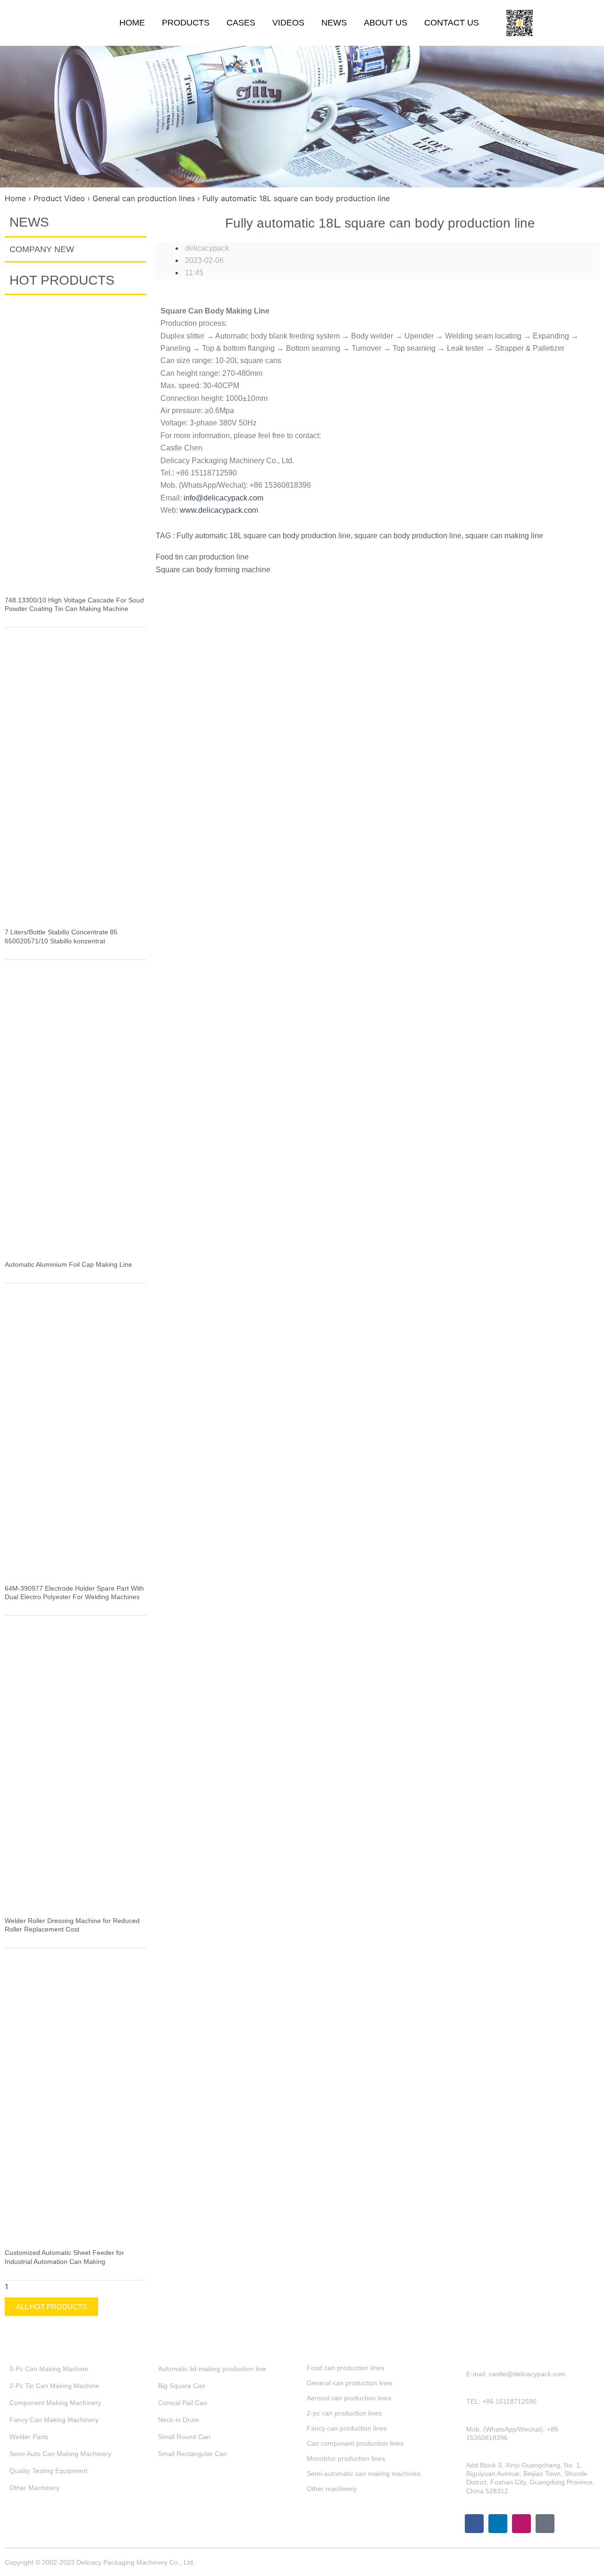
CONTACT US (452, 23)
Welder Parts (29, 2437)
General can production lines (144, 198)
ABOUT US (386, 23)
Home (15, 198)
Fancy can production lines (347, 2428)
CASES (241, 23)
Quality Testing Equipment (48, 2471)
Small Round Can (184, 2437)
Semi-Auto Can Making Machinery (60, 2454)
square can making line (504, 536)
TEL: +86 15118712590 (501, 2401)
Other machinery (332, 2489)
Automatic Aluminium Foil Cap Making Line (68, 1264)
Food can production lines (345, 2368)
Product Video (59, 198)
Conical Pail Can (183, 2403)
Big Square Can (182, 2386)
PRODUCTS (186, 23)
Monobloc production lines (346, 2458)
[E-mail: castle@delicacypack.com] (460, 2379)
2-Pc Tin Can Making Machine (54, 2386)
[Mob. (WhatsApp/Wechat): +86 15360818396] (460, 2438)
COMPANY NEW (42, 249)
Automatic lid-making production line (212, 2369)
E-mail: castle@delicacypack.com (516, 2374)
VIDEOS (288, 23)
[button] (584, 23)
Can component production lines (355, 2443)
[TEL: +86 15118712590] (460, 2406)
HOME (132, 23)
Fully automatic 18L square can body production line (264, 536)
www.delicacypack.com (219, 510)
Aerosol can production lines (349, 2398)
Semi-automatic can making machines (364, 2474)
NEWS (334, 23)
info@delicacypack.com (223, 498)
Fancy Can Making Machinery (54, 2420)
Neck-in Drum (179, 2420)
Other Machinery (34, 2488)
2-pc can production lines (344, 2413)
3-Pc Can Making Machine (49, 2369)
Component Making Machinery (55, 2403)
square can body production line (408, 536)
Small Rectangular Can (193, 2454)
